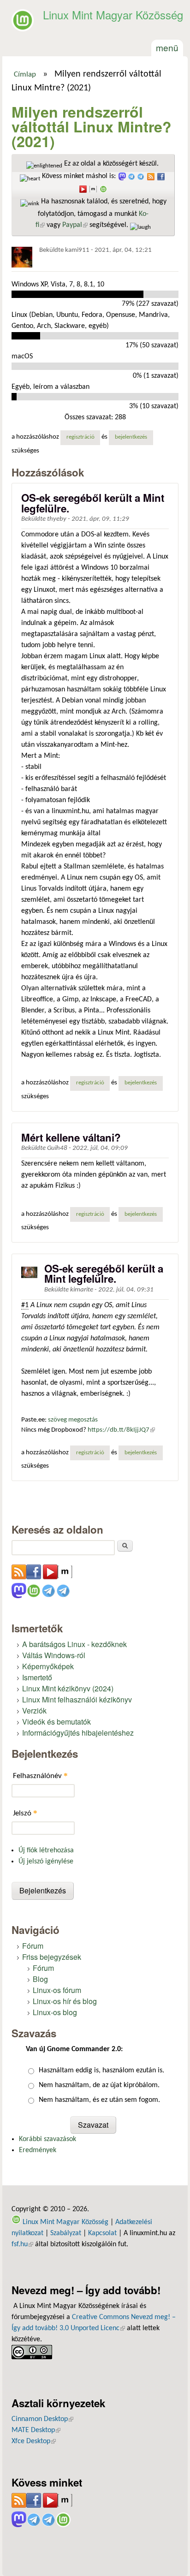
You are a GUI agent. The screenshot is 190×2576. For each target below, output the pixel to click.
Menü (167, 47)
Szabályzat (66, 2233)
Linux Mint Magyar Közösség (113, 15)
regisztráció (80, 437)
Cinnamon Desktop (42, 2419)
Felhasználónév (40, 1776)
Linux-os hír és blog (65, 2001)
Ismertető (37, 1677)
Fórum (33, 1946)
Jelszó (25, 1813)
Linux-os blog (55, 2012)
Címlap (25, 75)
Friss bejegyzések (52, 1957)
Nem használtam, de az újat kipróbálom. (99, 2085)
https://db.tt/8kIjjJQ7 (121, 1430)
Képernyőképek (48, 1666)
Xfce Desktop (34, 2441)
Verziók (34, 1710)
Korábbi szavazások (47, 2139)
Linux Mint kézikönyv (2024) (68, 1688)
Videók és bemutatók (56, 1722)
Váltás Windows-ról (54, 1655)
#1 (25, 1305)
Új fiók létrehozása (46, 1850)
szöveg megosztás (73, 1420)
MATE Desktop (36, 2430)
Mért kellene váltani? (71, 1137)
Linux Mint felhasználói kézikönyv (77, 1699)
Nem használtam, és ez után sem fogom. (99, 2100)
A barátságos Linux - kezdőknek (74, 1644)
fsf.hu (22, 2244)
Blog (40, 1979)
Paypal (75, 225)
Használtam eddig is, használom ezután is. (101, 2070)
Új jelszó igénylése (46, 1862)
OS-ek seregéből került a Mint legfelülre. (93, 503)
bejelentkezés (131, 437)
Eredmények (38, 2150)
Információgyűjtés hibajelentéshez (78, 1733)
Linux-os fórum (57, 1990)
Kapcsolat (102, 2233)
